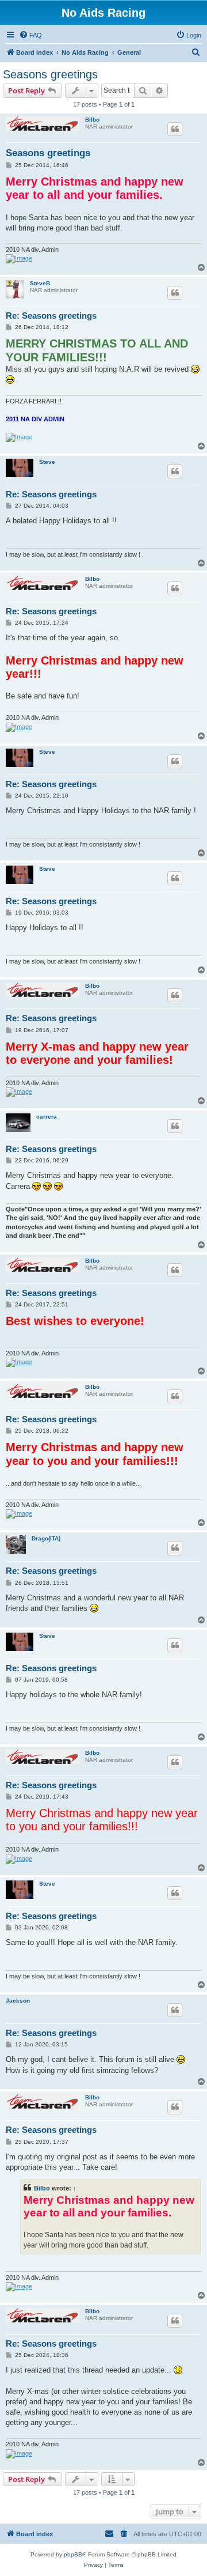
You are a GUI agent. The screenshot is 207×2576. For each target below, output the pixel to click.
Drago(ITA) (46, 1538)
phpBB (73, 2554)
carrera (47, 1117)
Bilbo (92, 120)
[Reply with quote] (175, 129)
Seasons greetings (50, 74)
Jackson (18, 2001)
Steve (47, 462)
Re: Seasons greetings (51, 316)
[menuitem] (30, 35)
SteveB (40, 283)
